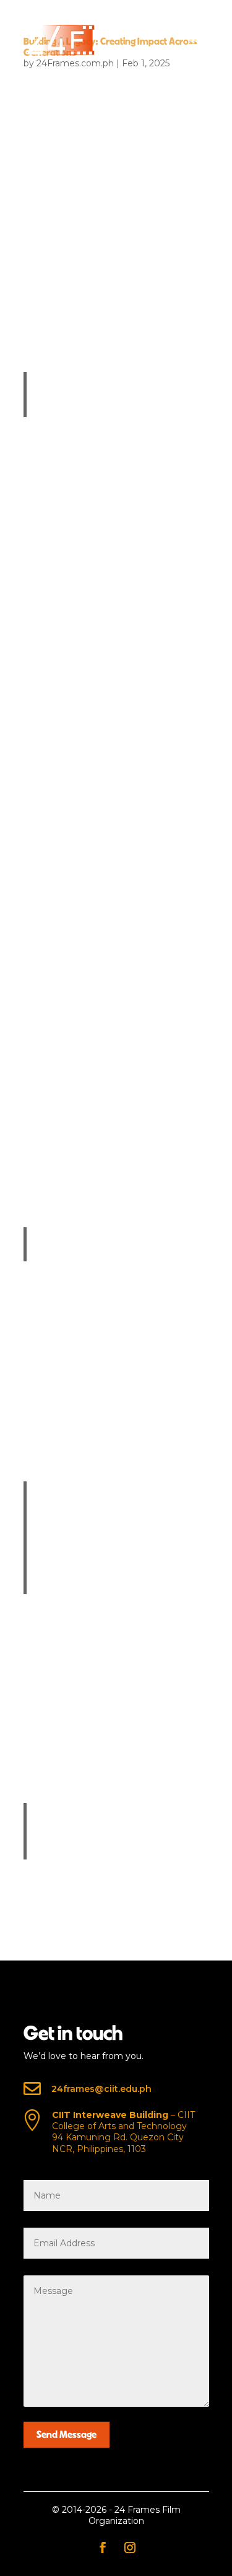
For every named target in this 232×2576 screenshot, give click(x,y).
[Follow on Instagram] (130, 2547)
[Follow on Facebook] (103, 2547)
